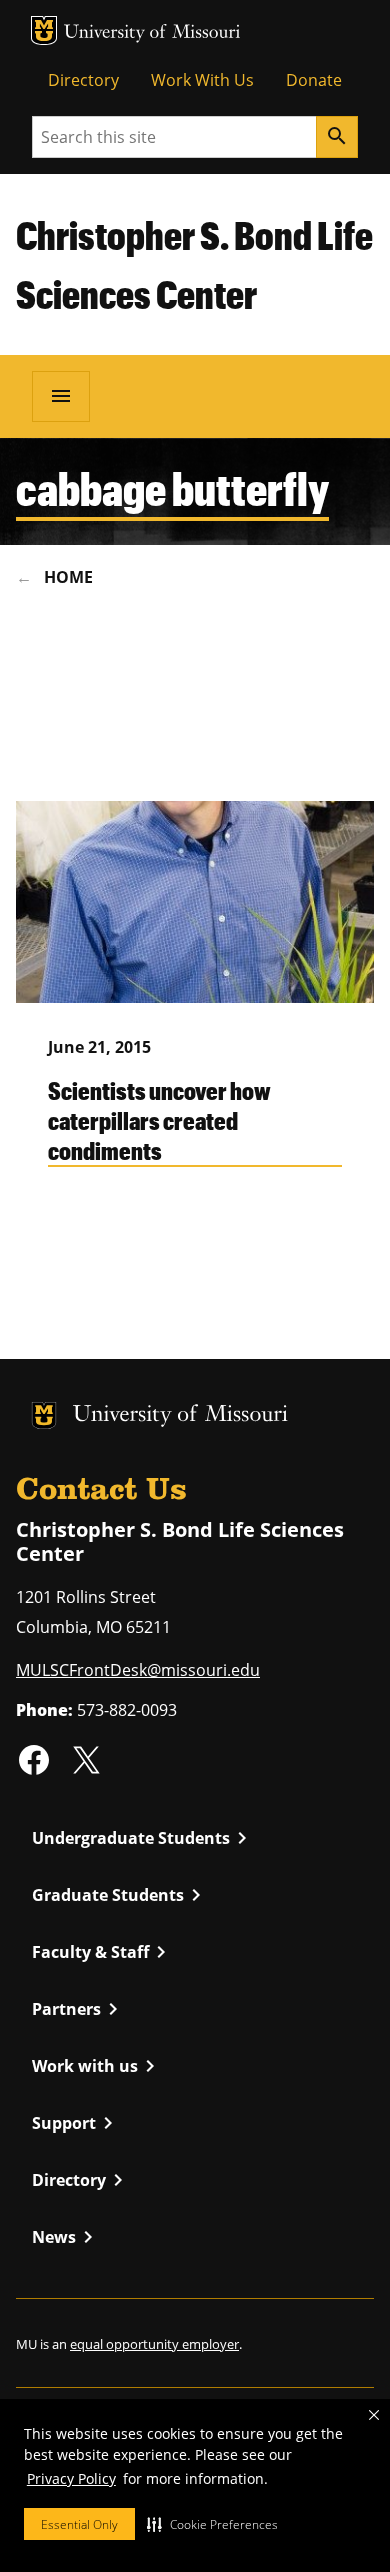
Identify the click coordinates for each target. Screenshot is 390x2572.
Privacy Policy (71, 2478)
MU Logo (44, 30)
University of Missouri (152, 33)
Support (76, 2123)
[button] (212, 2524)
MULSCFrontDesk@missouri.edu (138, 1670)
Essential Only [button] (79, 2524)
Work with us (97, 2066)
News (66, 2237)
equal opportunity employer (154, 2344)
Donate (314, 80)
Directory (83, 80)
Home (68, 577)
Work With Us (202, 80)
